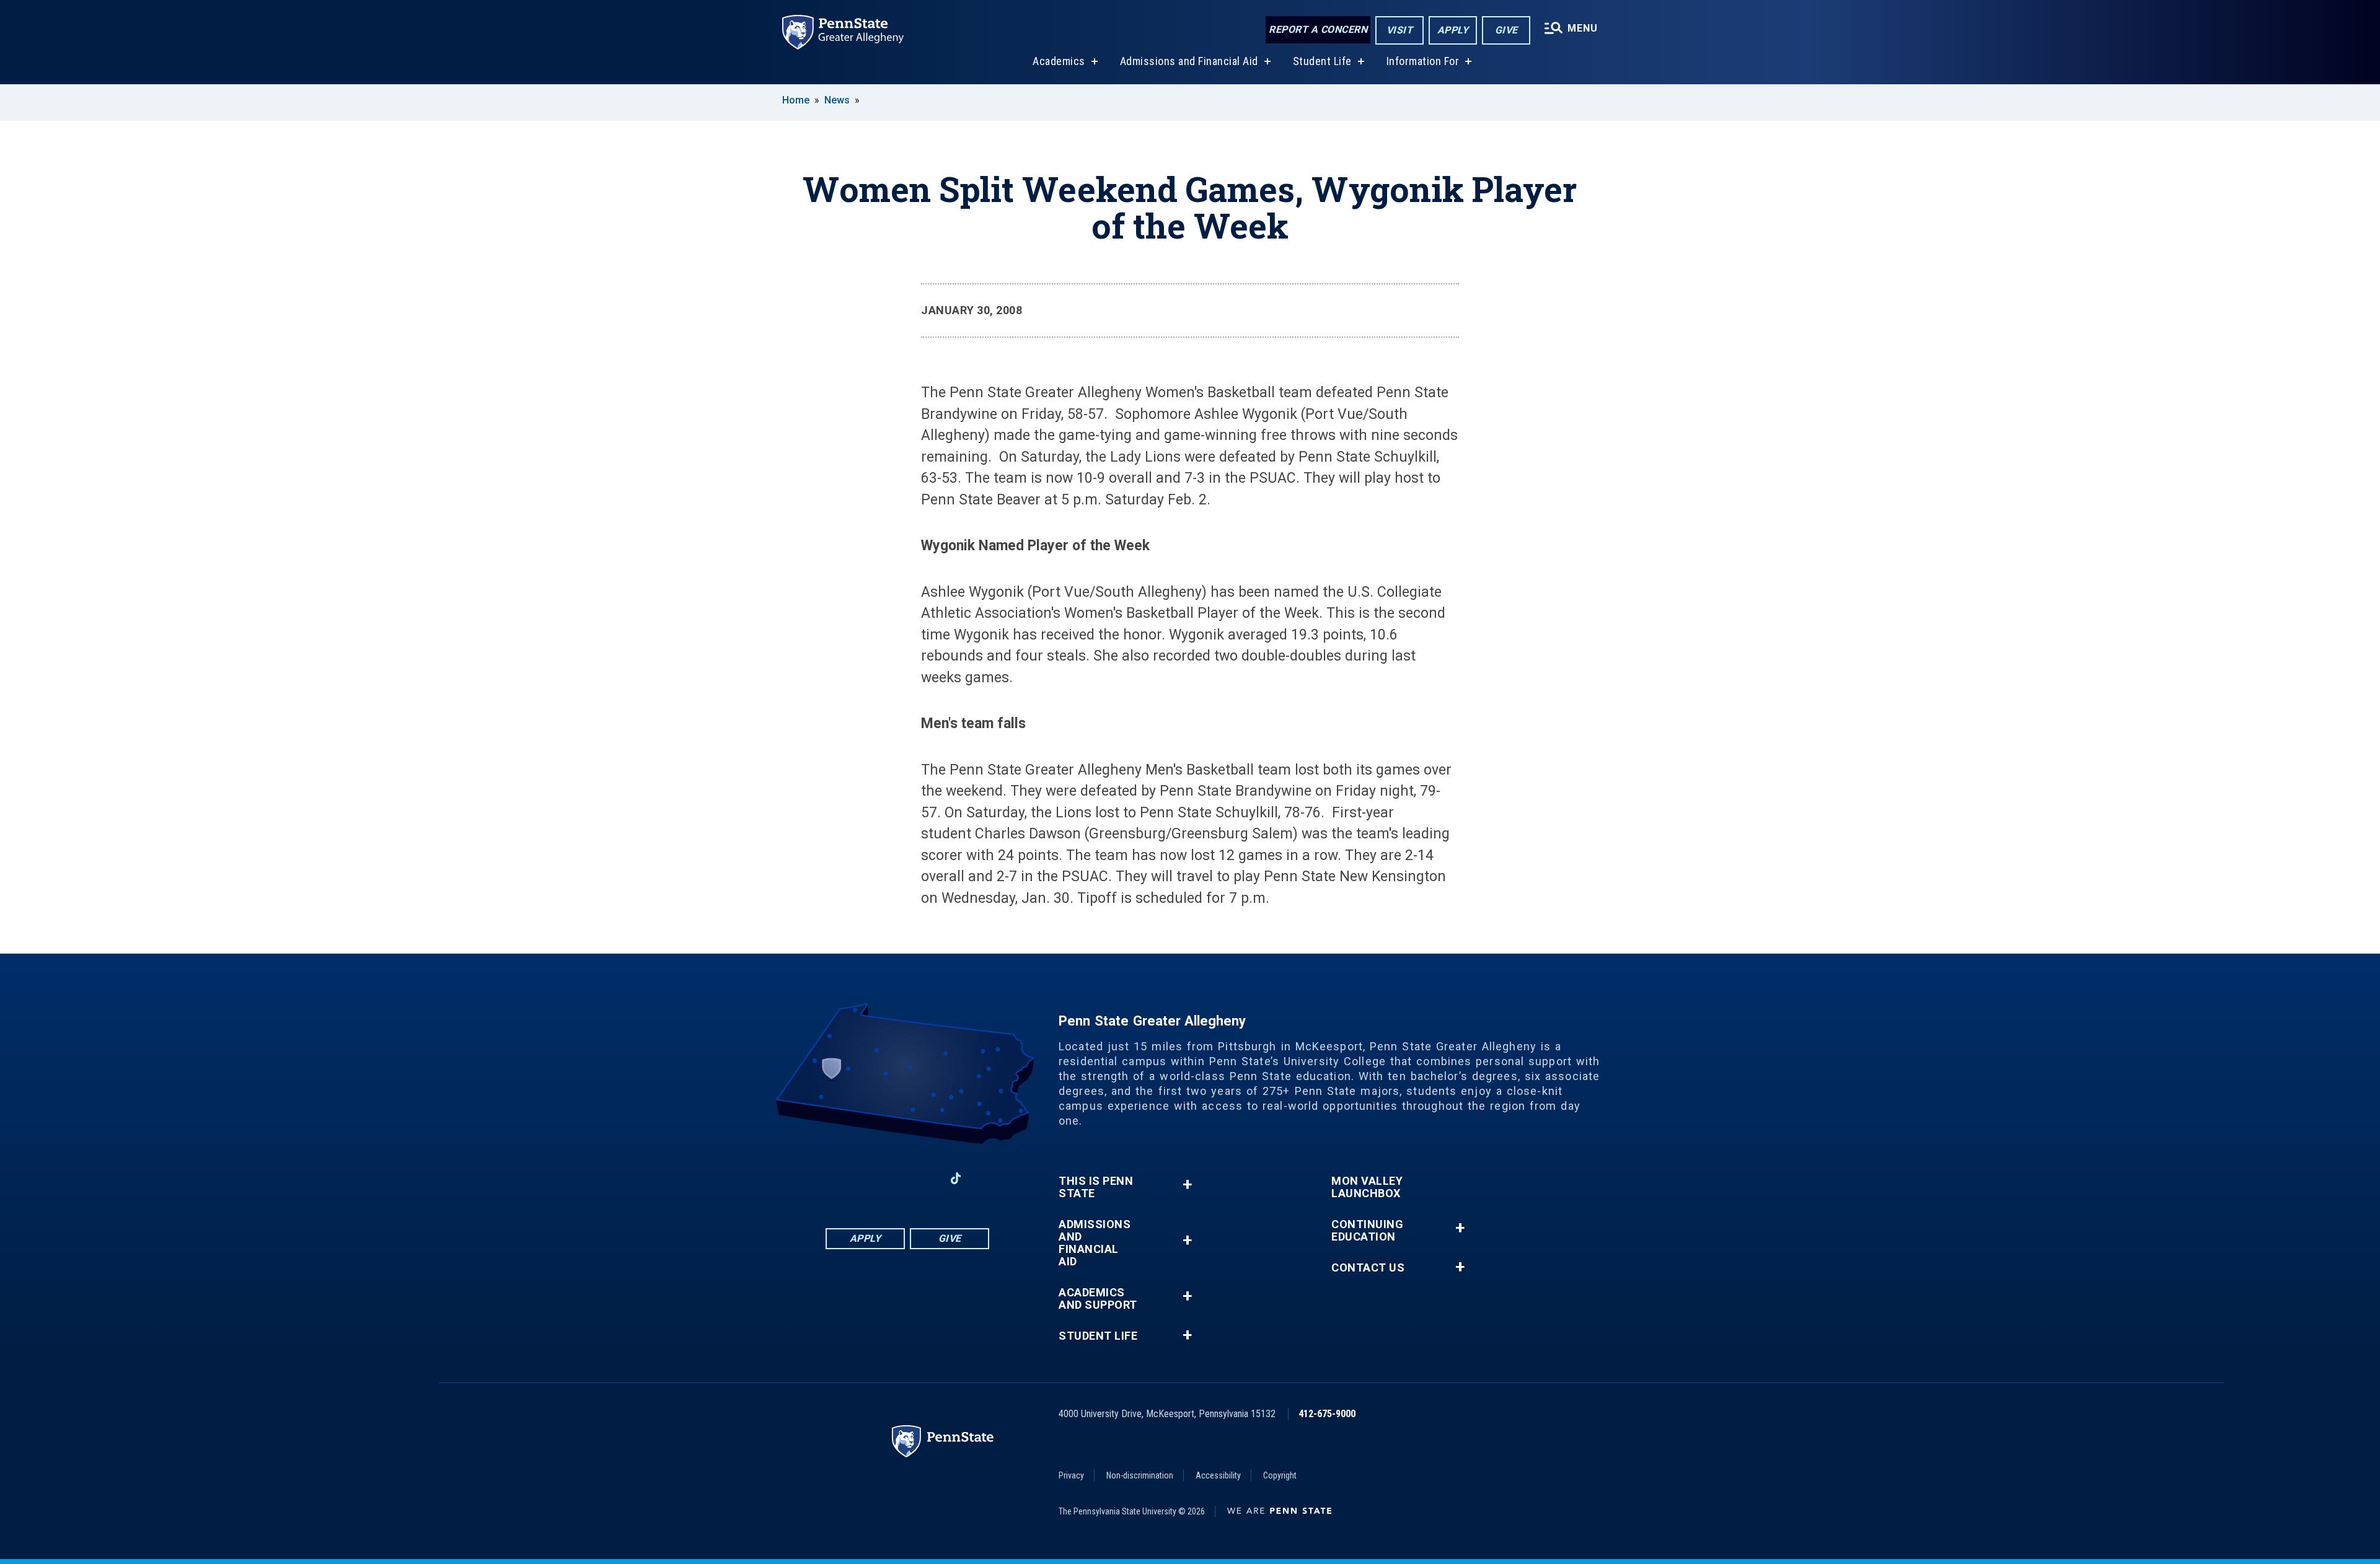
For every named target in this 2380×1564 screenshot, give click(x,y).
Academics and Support (1098, 1299)
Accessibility (1218, 1475)
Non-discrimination (1140, 1475)
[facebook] (859, 1178)
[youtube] (923, 1178)
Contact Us (1368, 1268)
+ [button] (1187, 1184)
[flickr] (988, 1178)
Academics (1059, 61)
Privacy (1071, 1475)
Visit (1400, 30)
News (837, 100)
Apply (1453, 30)
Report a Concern (1318, 29)
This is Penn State (1096, 1187)
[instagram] (827, 1178)
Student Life (1322, 61)
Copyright (1280, 1475)
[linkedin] (891, 1178)
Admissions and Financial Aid (1189, 61)
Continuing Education (1367, 1231)
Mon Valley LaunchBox (1367, 1187)
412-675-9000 (1327, 1414)
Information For (1423, 61)
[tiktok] (956, 1178)
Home (796, 100)
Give (1506, 30)
